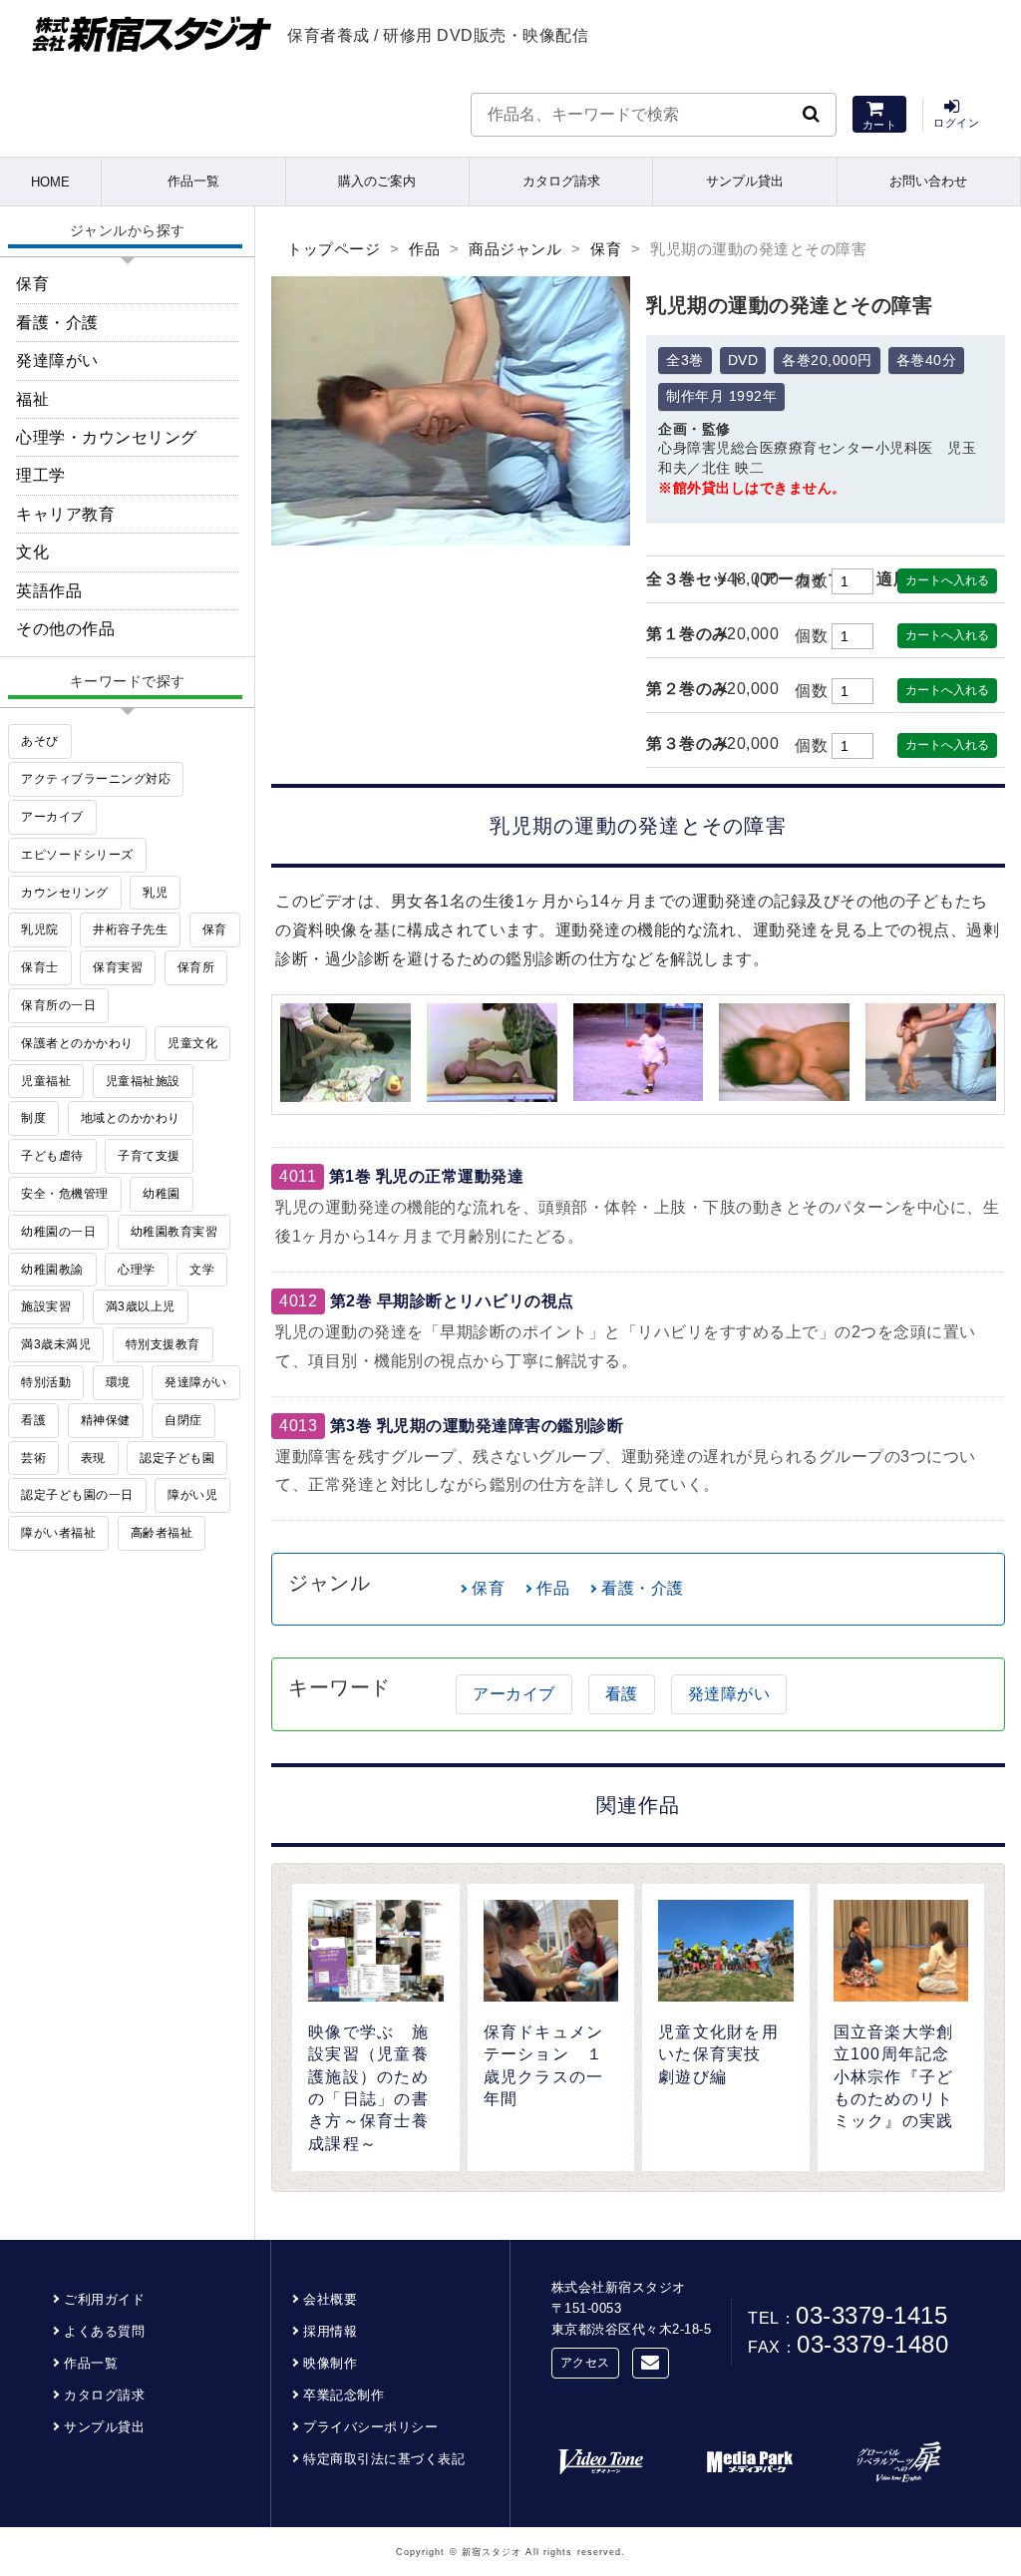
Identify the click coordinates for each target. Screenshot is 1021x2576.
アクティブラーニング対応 (96, 779)
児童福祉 (46, 1081)
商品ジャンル (515, 249)
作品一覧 (193, 181)
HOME (50, 182)
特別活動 (46, 1382)
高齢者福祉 (162, 1533)
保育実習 (118, 967)
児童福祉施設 (143, 1081)
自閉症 (183, 1420)
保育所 (196, 967)
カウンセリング (65, 893)
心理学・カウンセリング (107, 437)
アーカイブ (514, 1694)
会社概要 (330, 2299)
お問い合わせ (928, 181)
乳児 (155, 893)
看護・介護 (643, 1588)
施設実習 (46, 1306)
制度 (33, 1118)
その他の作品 (65, 629)
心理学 (137, 1270)
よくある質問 (104, 2331)
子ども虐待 (52, 1156)
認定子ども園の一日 (77, 1495)
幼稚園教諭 (52, 1270)
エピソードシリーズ (77, 855)
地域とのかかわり (131, 1118)
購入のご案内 (377, 181)
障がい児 (192, 1495)
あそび (40, 741)
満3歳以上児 (141, 1306)
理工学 (41, 475)
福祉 (32, 399)
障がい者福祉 (58, 1533)
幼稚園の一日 (58, 1232)
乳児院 (40, 929)
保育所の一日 (58, 1005)
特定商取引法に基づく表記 (384, 2459)
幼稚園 (162, 1194)
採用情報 (330, 2331)
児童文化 (192, 1043)
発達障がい (729, 1694)
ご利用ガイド (104, 2299)
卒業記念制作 (343, 2395)
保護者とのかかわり (77, 1043)
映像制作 (330, 2363)
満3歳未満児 (56, 1344)
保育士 (40, 967)
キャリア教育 (65, 514)
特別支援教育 (163, 1344)
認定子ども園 (177, 1458)
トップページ (334, 249)
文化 (32, 552)
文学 (202, 1270)
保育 (606, 249)
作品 (424, 249)
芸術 (33, 1458)
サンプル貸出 (745, 181)
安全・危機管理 (65, 1194)
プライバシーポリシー (370, 2427)
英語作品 (49, 591)
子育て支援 (149, 1156)
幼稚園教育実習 (174, 1232)
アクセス (585, 2363)
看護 (622, 1694)
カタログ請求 (561, 181)
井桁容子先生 (130, 929)
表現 (93, 1458)
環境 (118, 1382)
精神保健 (106, 1420)
